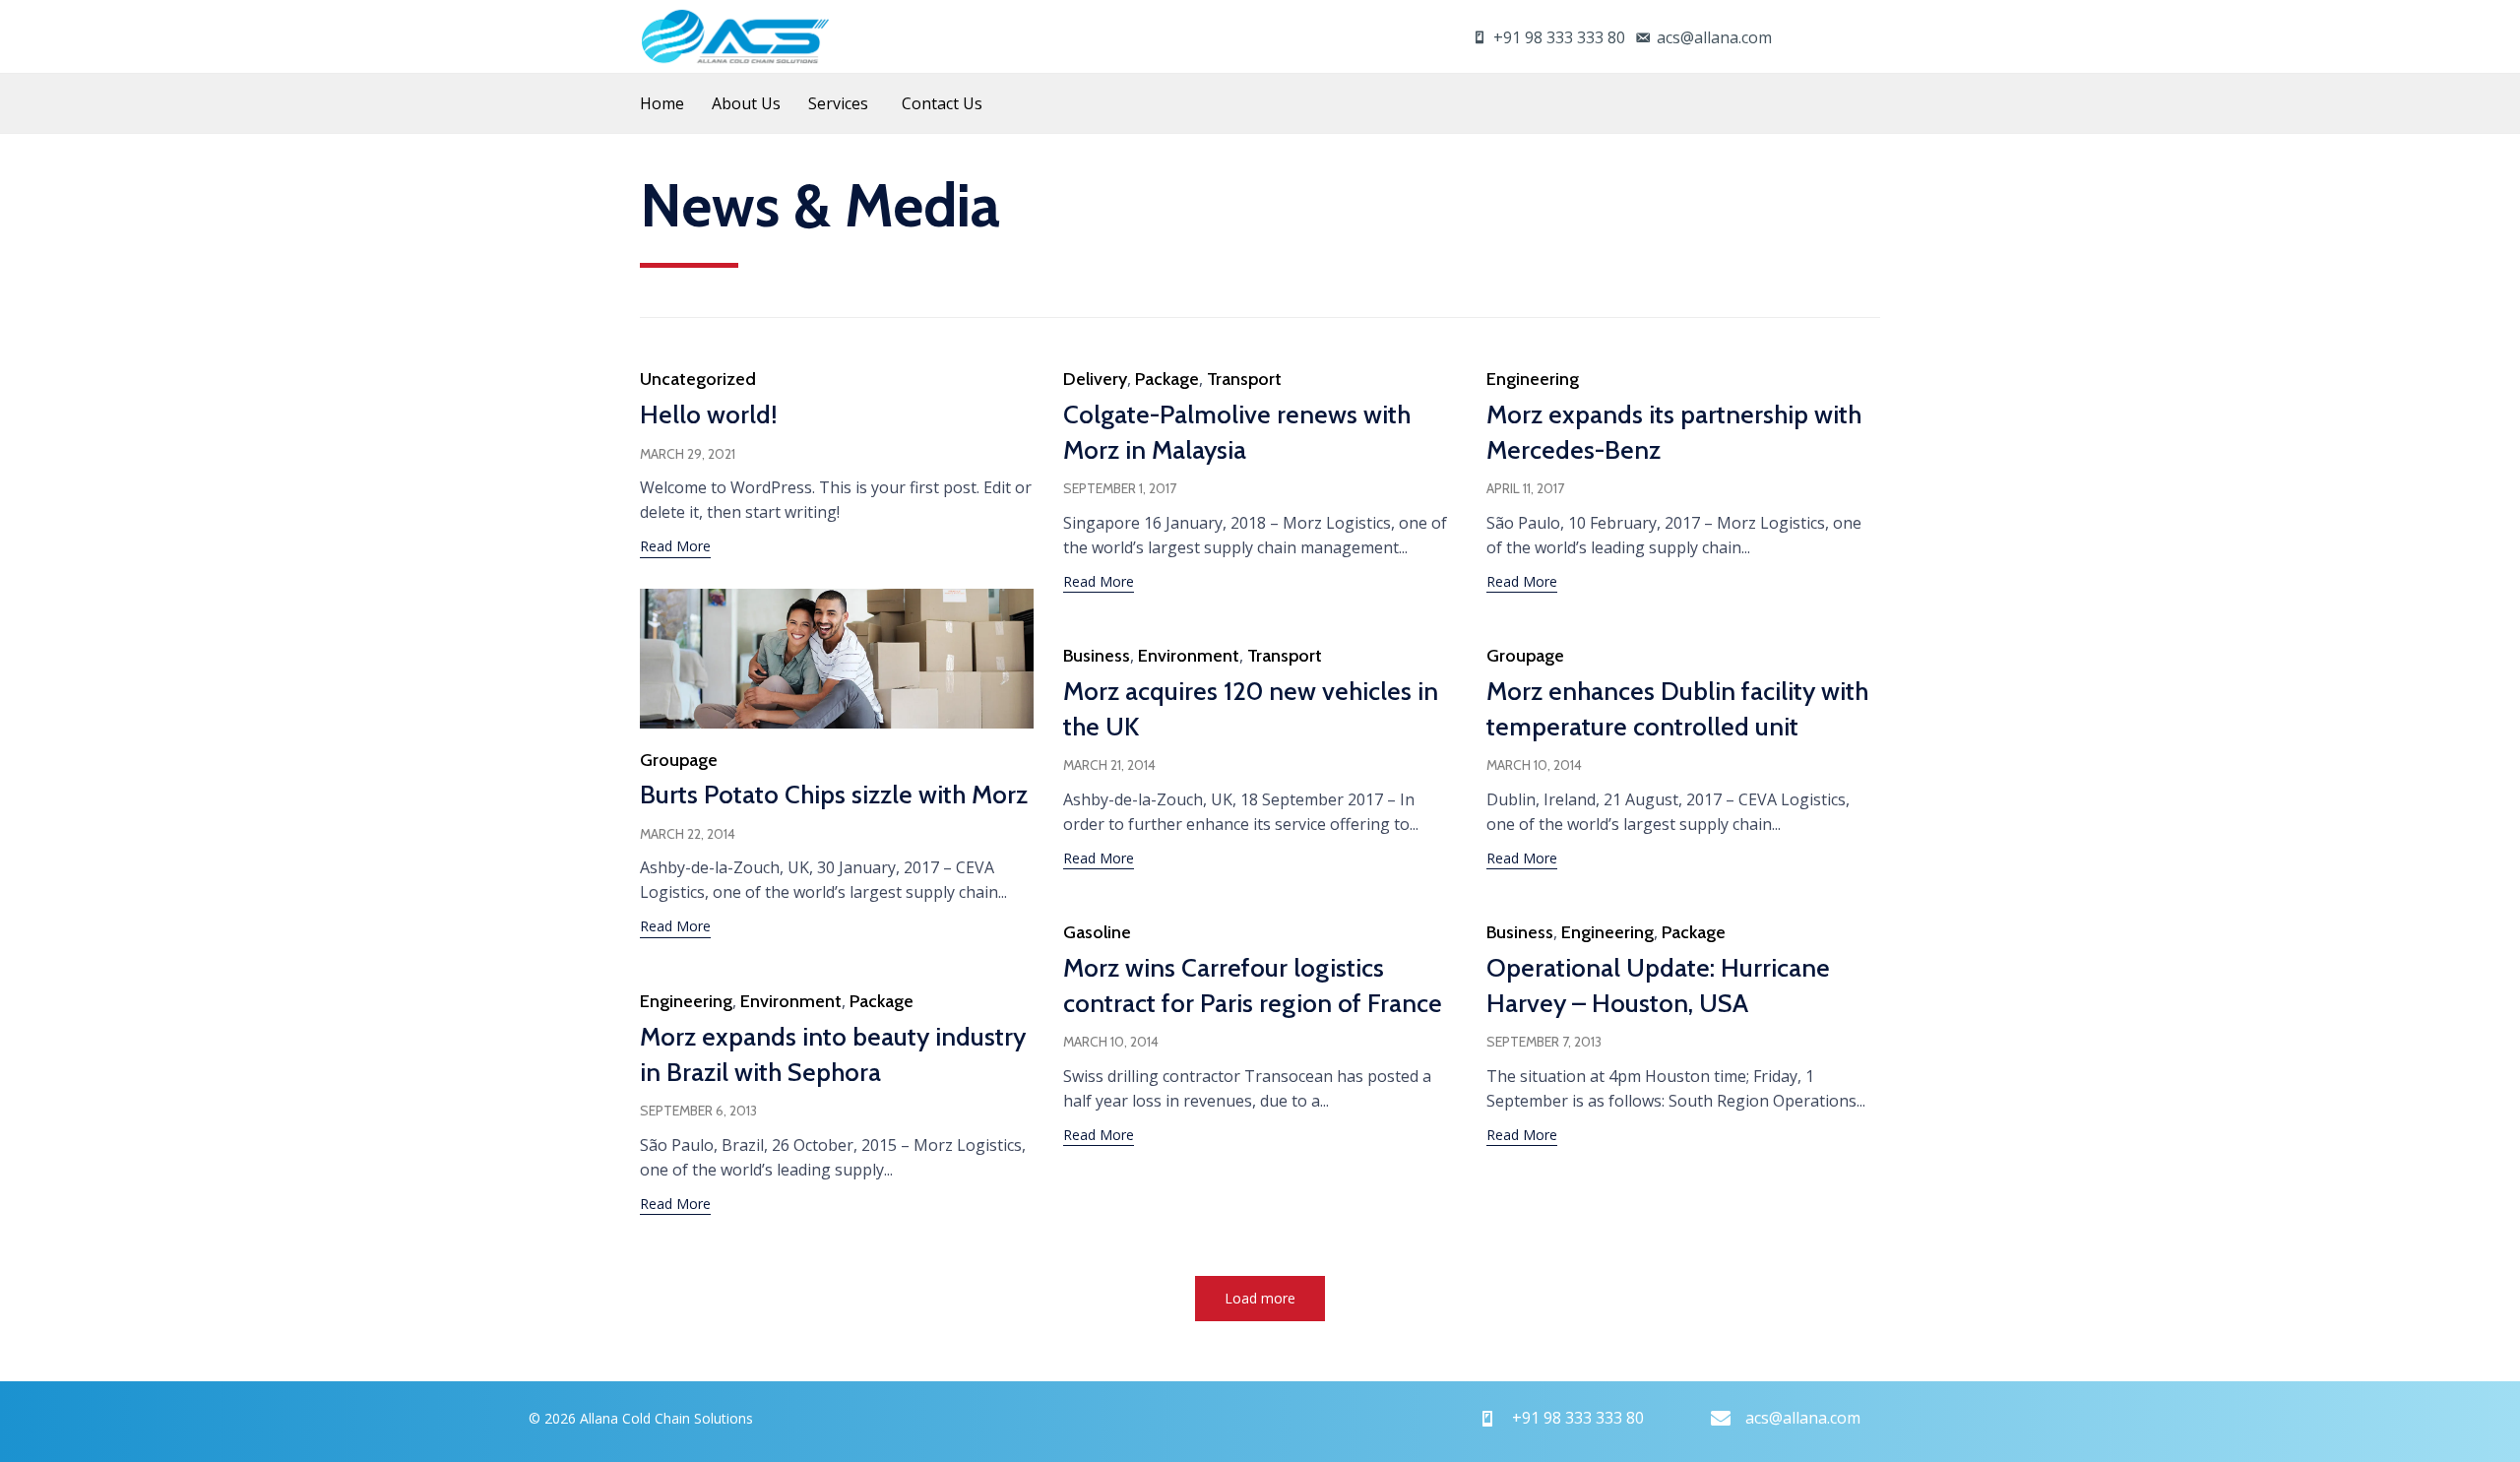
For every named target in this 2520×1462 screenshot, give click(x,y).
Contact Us (942, 103)
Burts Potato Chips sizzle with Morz (834, 795)
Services (838, 103)
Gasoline (1097, 932)
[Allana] (735, 36)
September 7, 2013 (1544, 1042)
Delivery (1095, 379)
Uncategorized (698, 379)
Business (1097, 656)
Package (1167, 379)
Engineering (1533, 379)
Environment (1189, 656)
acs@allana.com (1714, 37)
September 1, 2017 (1120, 488)
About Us (746, 103)
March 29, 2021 (688, 454)
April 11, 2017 (1525, 488)
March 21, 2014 (1109, 765)
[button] (675, 548)
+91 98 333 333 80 (1559, 37)
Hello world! (709, 414)
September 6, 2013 (698, 1111)
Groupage (679, 760)
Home (662, 103)
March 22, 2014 (688, 834)
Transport (1244, 379)
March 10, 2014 (1534, 765)
